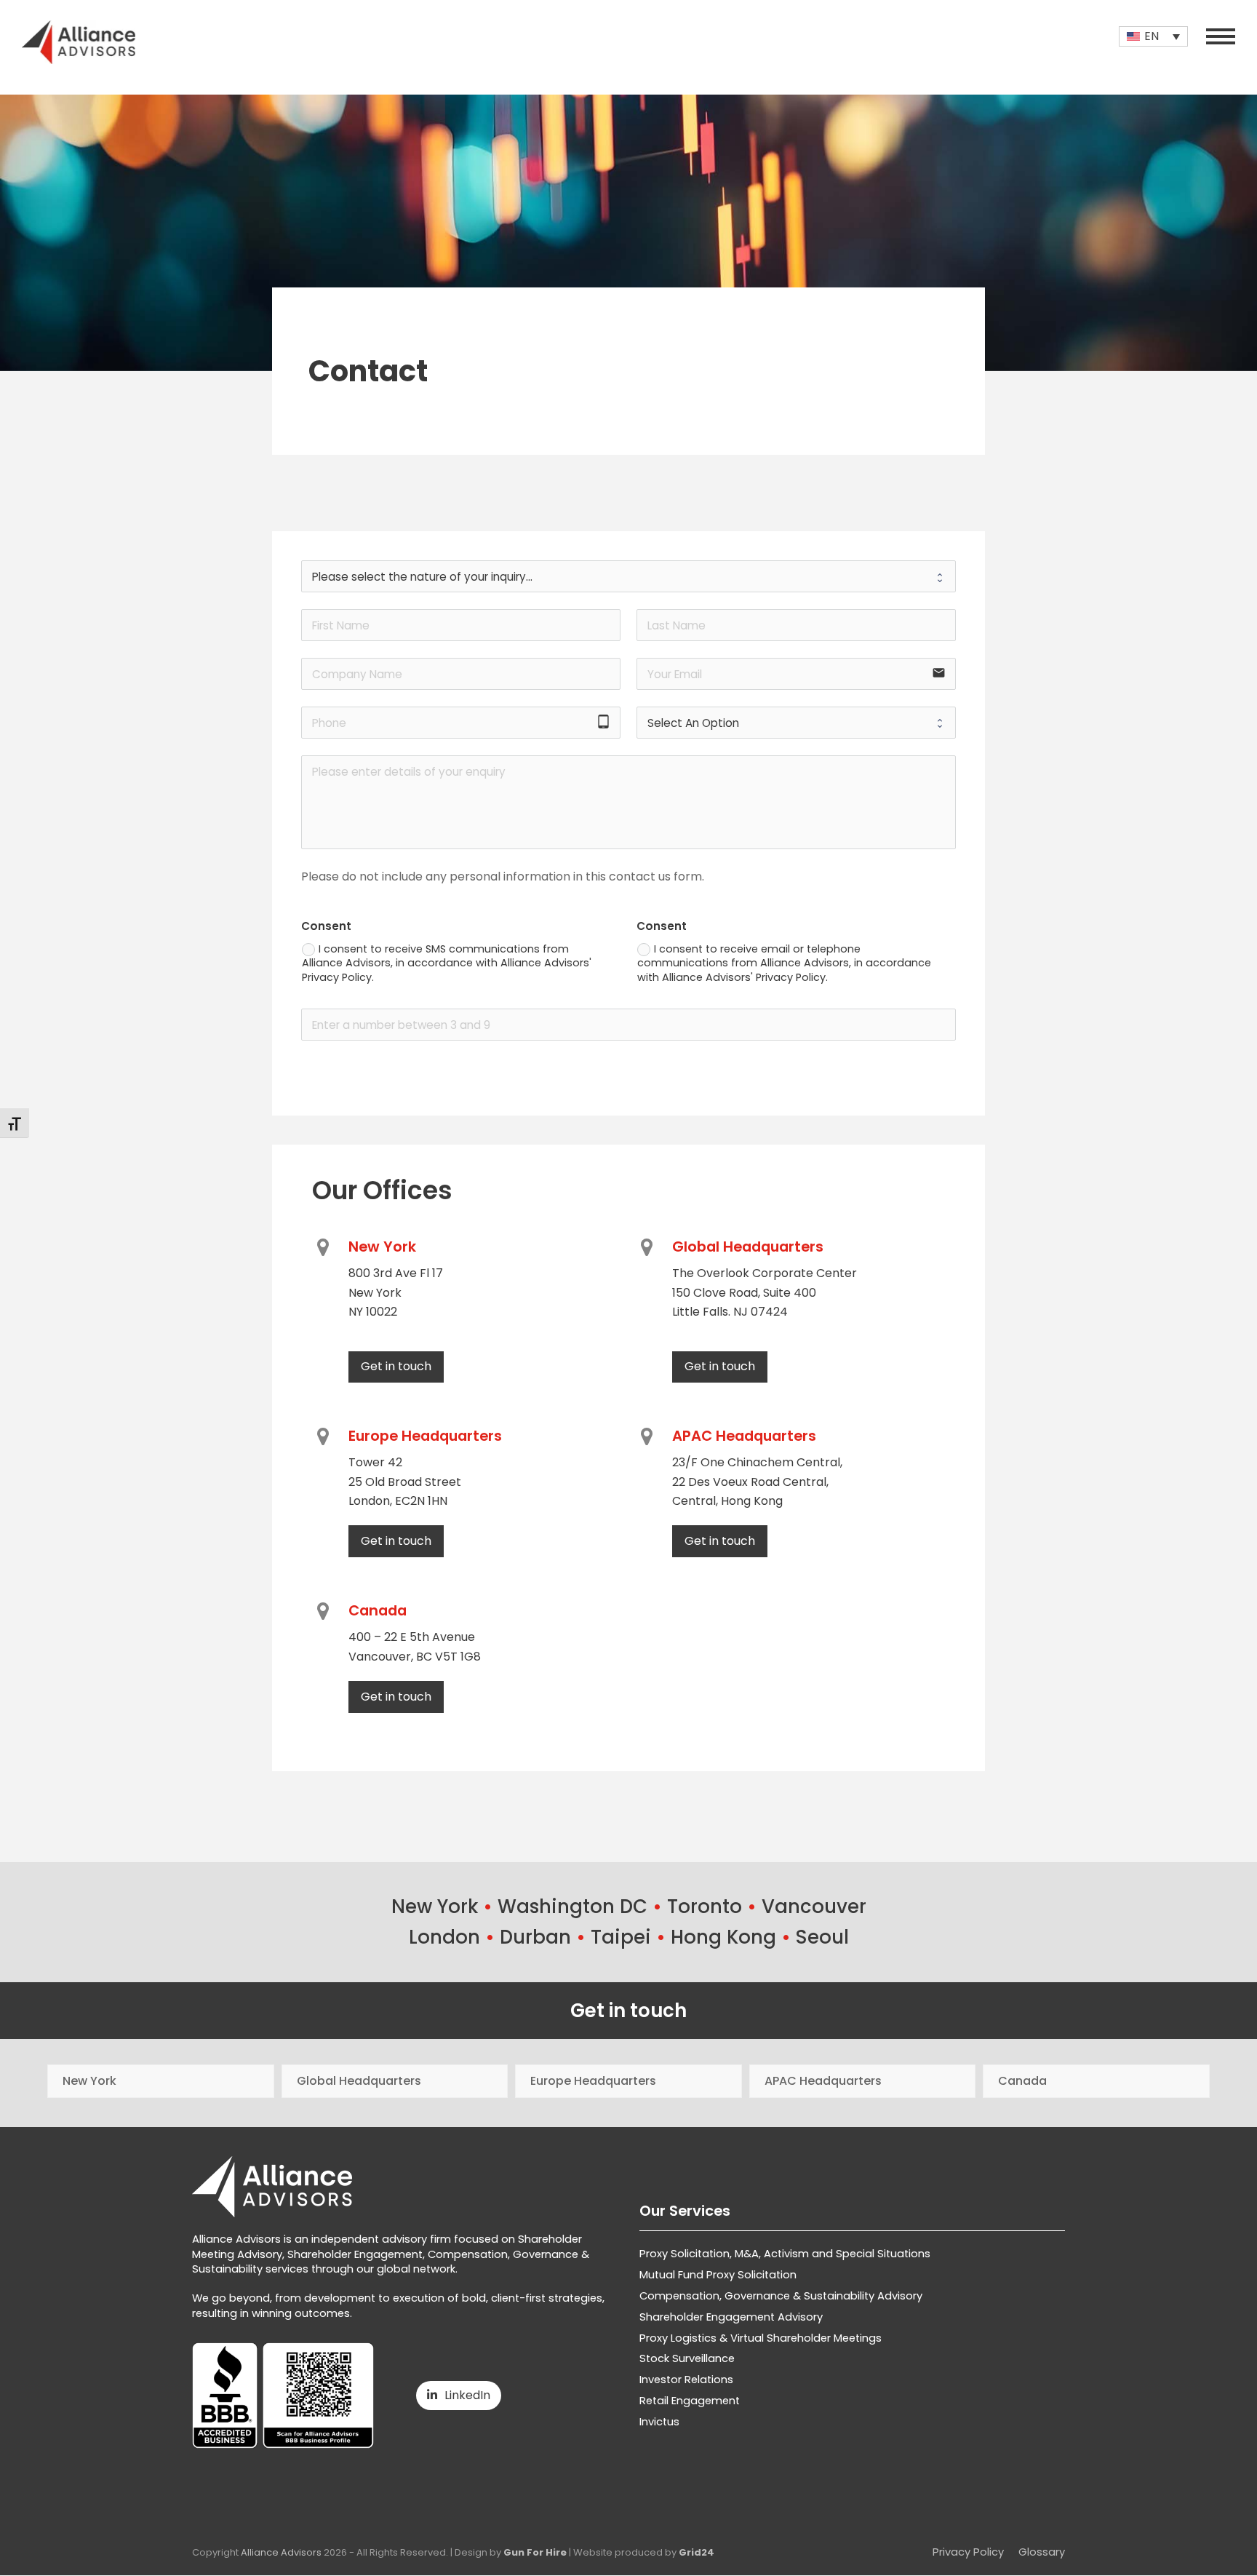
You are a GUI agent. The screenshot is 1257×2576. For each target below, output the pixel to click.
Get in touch (628, 2011)
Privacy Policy (968, 2552)
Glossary (1042, 2552)
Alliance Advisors (281, 2552)
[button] (1221, 36)
